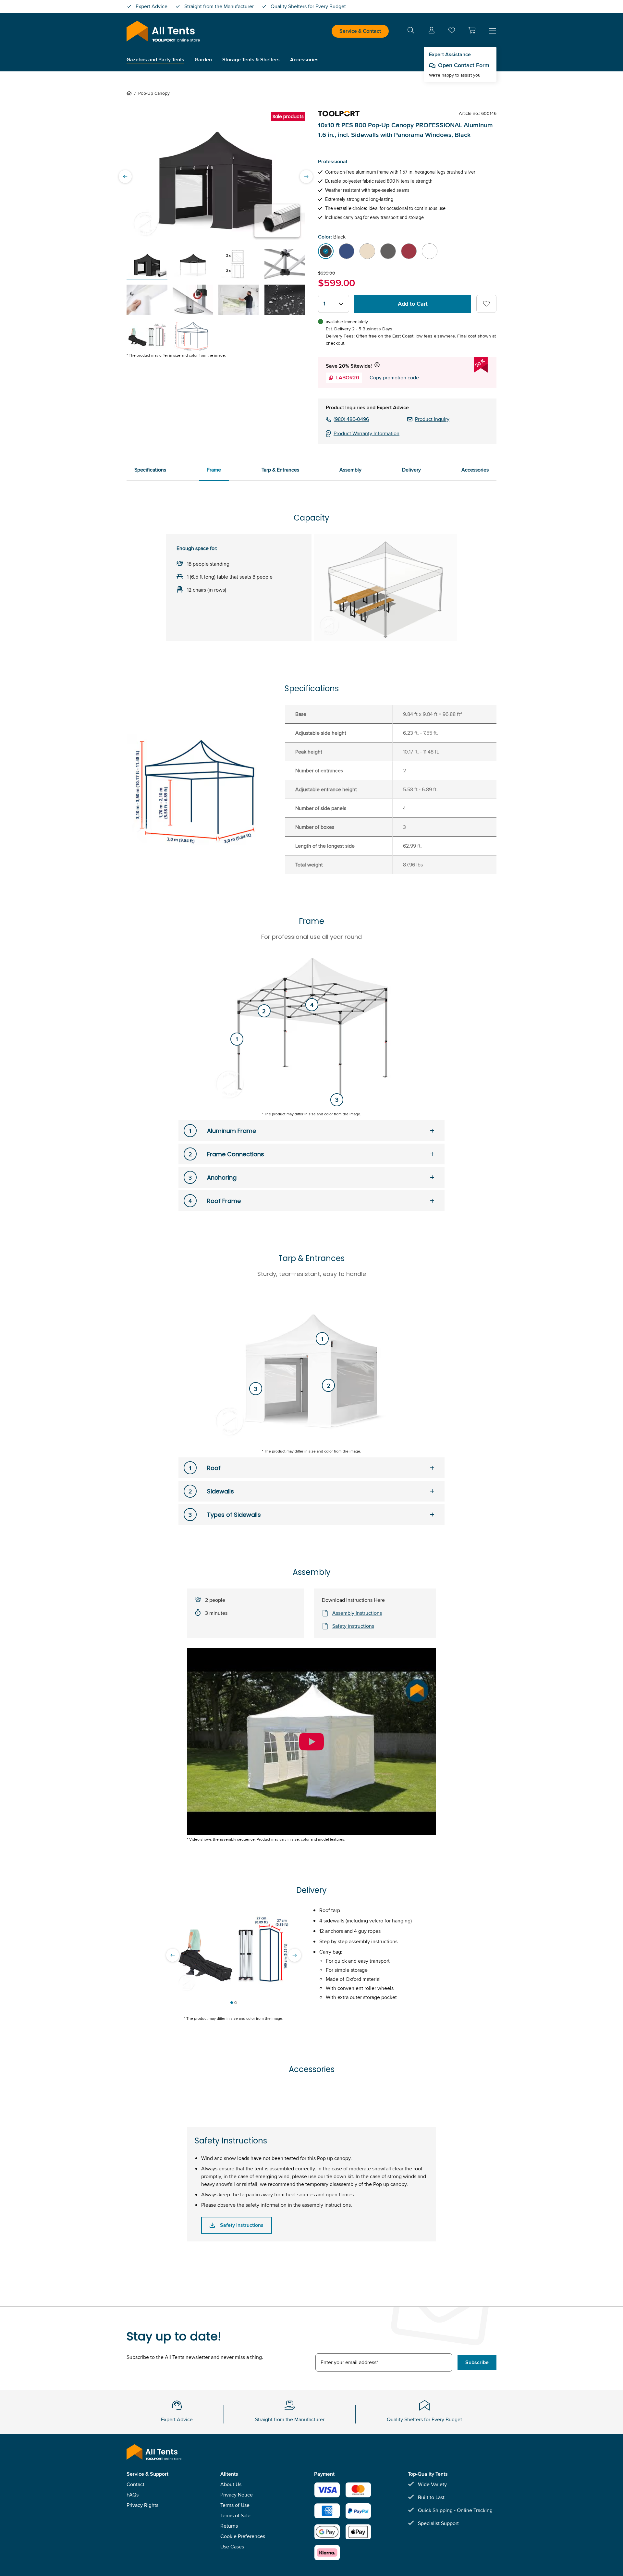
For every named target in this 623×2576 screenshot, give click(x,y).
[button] (472, 30)
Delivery (411, 470)
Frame (214, 470)
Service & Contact (360, 31)
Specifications (150, 470)
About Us (231, 2484)
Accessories (475, 470)
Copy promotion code (394, 378)
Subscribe (477, 2362)
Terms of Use (235, 2505)
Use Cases (232, 2547)
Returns (229, 2526)
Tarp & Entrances (280, 470)
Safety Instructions (242, 2225)
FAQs (133, 2495)
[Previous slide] (125, 177)
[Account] (432, 31)
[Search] (411, 31)
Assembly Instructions (357, 1613)
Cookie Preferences (243, 2536)
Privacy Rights (142, 2505)
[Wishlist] (452, 32)
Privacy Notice (237, 2495)
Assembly (350, 470)
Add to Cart (413, 304)
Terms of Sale (235, 2515)
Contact (135, 2484)
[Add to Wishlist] (486, 304)
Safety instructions (353, 1626)
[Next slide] (306, 177)
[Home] (130, 93)
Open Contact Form (464, 65)
